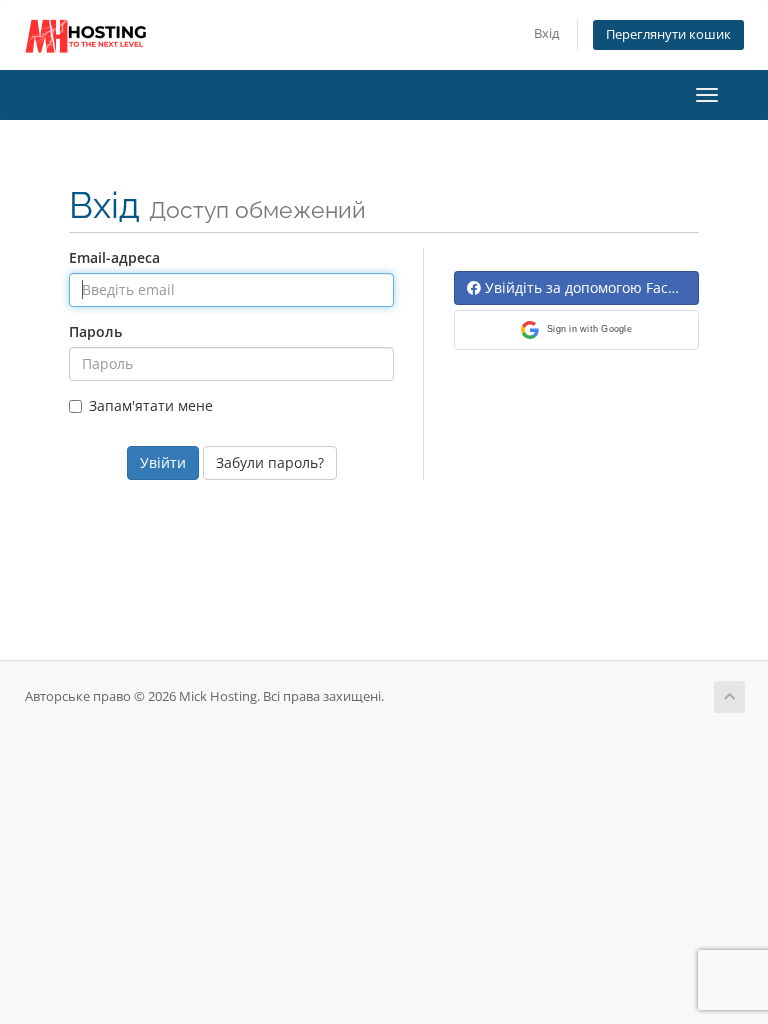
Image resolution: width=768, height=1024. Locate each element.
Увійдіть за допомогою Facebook (590, 287)
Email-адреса (114, 257)
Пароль (95, 331)
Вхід (546, 33)
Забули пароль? (270, 462)
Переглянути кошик (668, 34)
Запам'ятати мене (151, 405)
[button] (576, 330)
